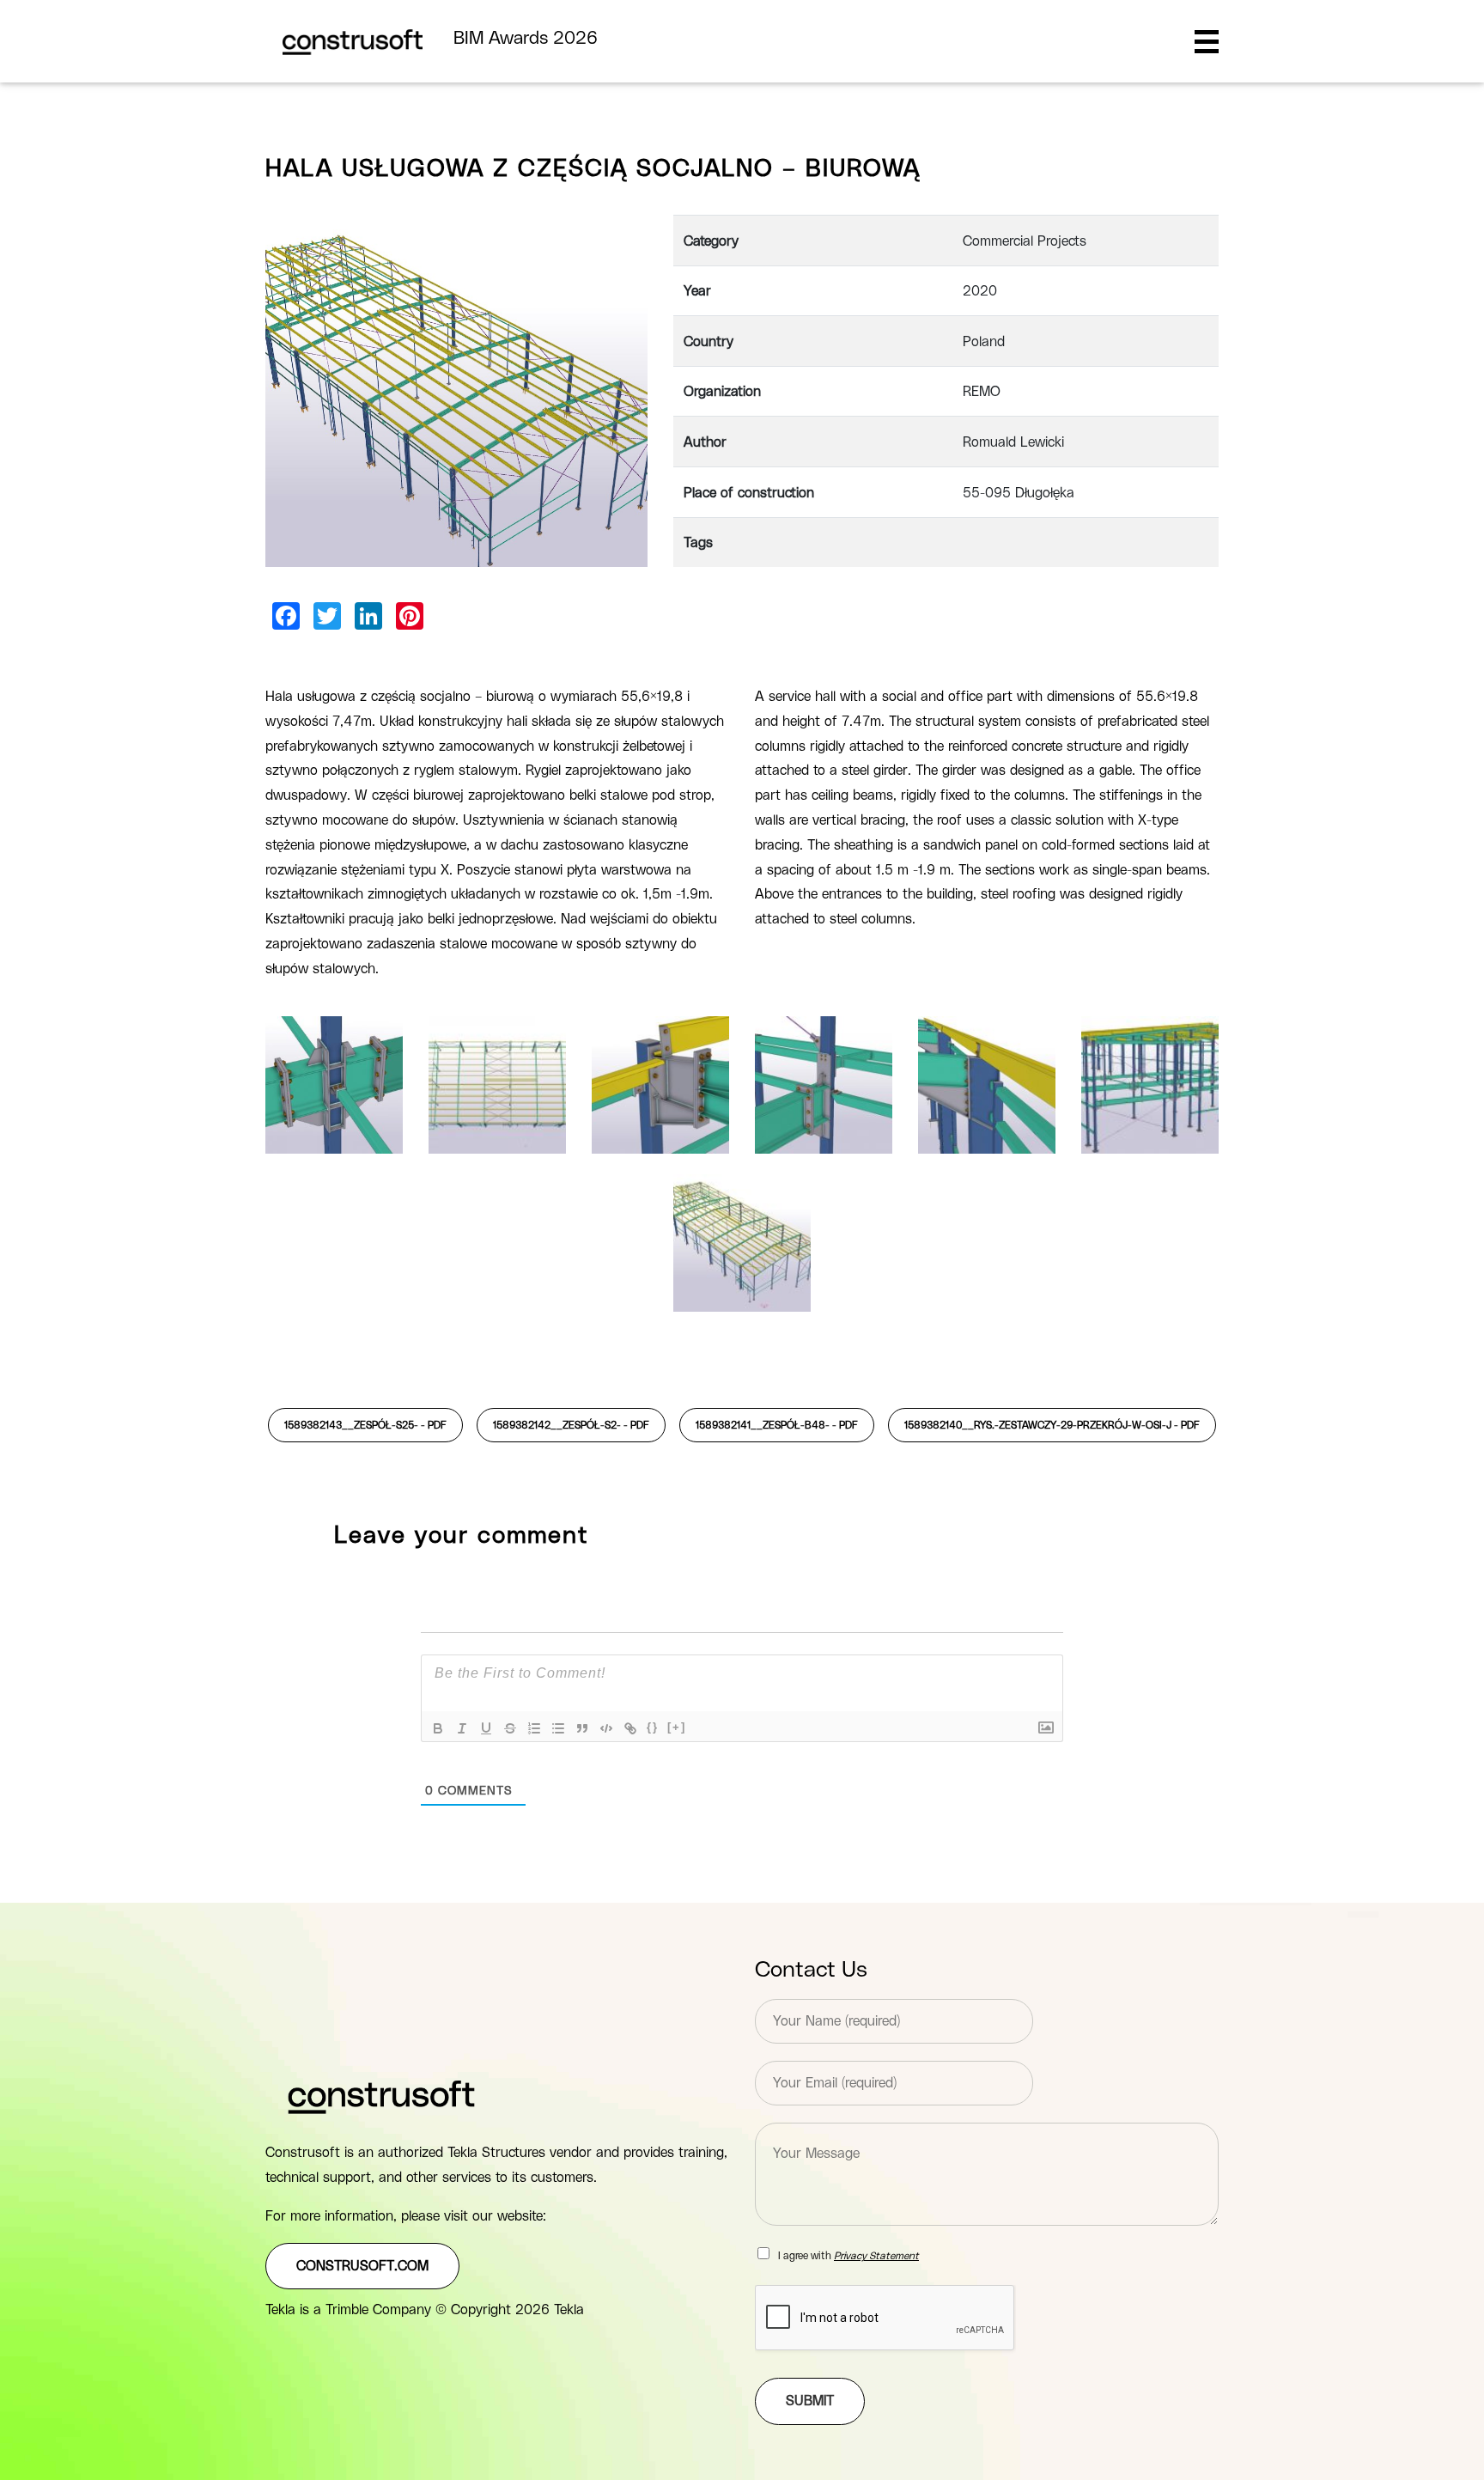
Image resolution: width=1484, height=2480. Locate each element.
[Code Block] (606, 1728)
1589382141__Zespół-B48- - (777, 1425)
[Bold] (438, 1728)
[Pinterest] (410, 616)
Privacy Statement (876, 2256)
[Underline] (486, 1728)
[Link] (630, 1728)
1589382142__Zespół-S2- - (571, 1425)
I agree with (848, 2256)
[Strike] (510, 1728)
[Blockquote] (582, 1728)
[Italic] (462, 1728)
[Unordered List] (558, 1728)
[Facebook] (286, 616)
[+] (677, 1727)
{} (653, 1727)
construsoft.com (362, 2266)
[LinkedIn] (368, 616)
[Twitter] (327, 616)
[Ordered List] (534, 1728)
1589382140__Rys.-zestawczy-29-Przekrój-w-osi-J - (1052, 1425)
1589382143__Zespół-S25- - (365, 1425)
